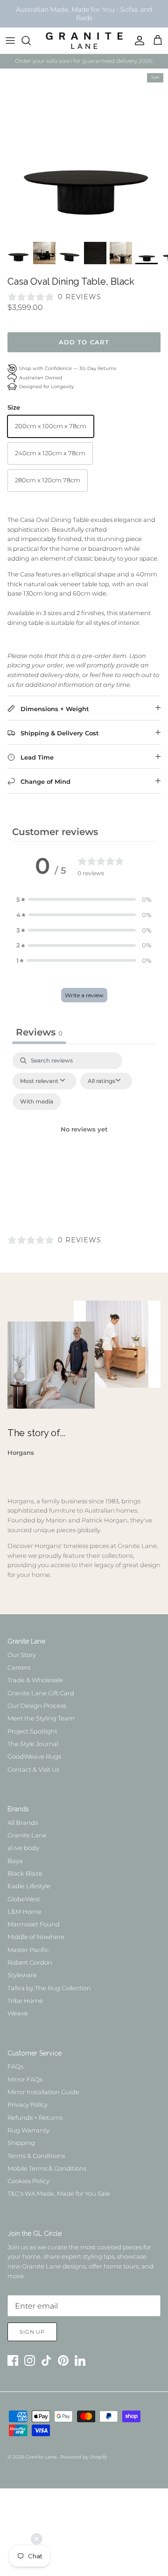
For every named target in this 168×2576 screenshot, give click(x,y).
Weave (18, 2013)
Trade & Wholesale (35, 1680)
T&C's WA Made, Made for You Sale (59, 2193)
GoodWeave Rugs (34, 1756)
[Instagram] (30, 2360)
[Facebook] (13, 2360)
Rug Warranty (28, 2130)
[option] (84, 152)
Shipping (21, 2143)
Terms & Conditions (36, 2156)
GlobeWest (24, 1899)
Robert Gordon (30, 1962)
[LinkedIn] (80, 2360)
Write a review (84, 995)
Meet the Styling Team (41, 1718)
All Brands (23, 1822)
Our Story (22, 1655)
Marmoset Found (34, 1924)
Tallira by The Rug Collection (49, 1988)
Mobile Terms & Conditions (47, 2168)
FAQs (15, 2066)
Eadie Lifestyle (29, 1886)
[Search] (31, 41)
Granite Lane (27, 1835)
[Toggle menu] (10, 41)
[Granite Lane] (84, 41)
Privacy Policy (28, 2104)
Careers (19, 1667)
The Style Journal (33, 1744)
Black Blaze (25, 1873)
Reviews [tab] (39, 1032)
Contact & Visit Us (33, 1769)
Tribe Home (25, 2001)
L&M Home (24, 1911)
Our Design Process (37, 1706)
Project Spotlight (32, 1731)
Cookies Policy (28, 2181)
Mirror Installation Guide (43, 2092)
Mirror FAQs (25, 2079)
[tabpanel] (84, 1141)
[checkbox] (37, 1102)
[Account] (137, 41)
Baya (15, 1861)
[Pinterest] (63, 2360)
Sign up (32, 2332)
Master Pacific (28, 1950)
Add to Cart (84, 342)
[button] (84, 900)
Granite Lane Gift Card (41, 1693)
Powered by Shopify (84, 2457)
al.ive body (23, 1848)
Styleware (22, 1975)
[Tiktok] (46, 2360)
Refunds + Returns (35, 2117)
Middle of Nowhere (36, 1937)
